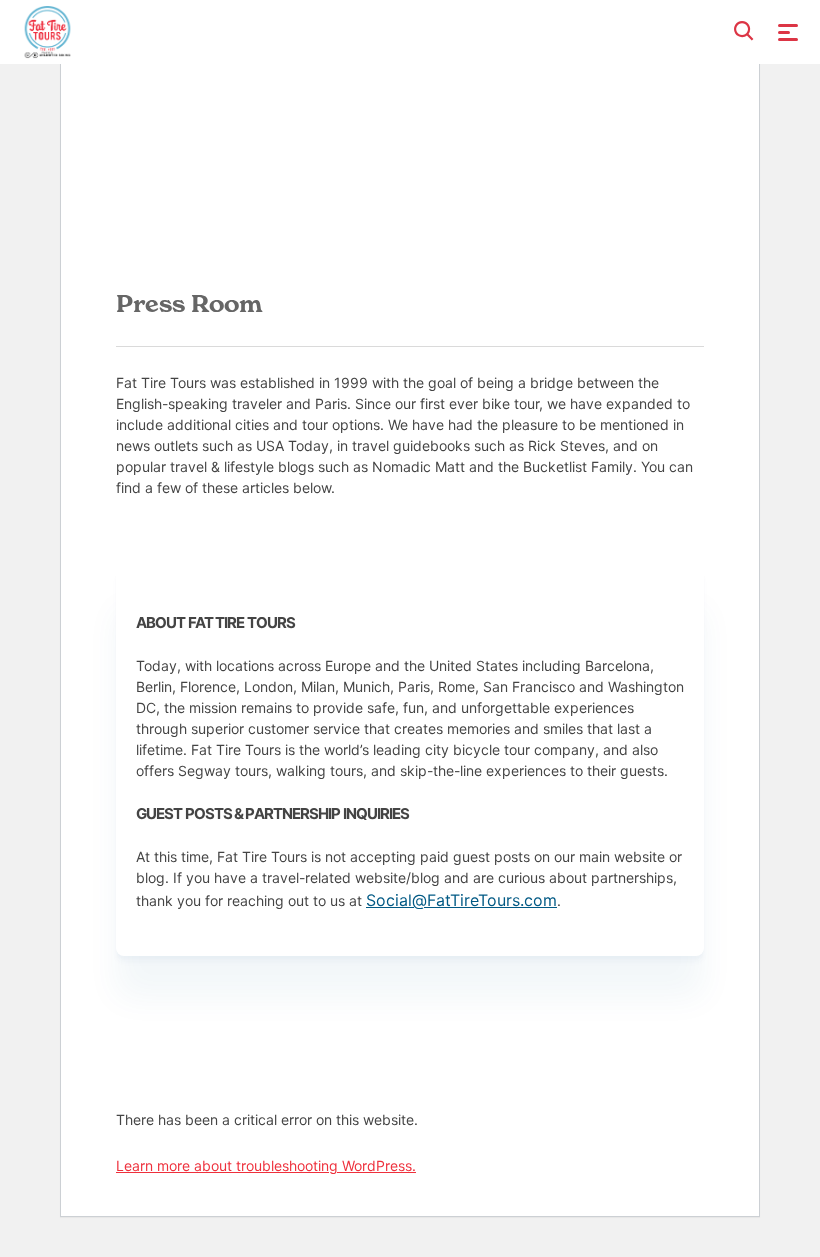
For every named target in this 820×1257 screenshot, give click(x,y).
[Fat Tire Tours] (47, 30)
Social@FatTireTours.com (461, 900)
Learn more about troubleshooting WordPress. (266, 1165)
